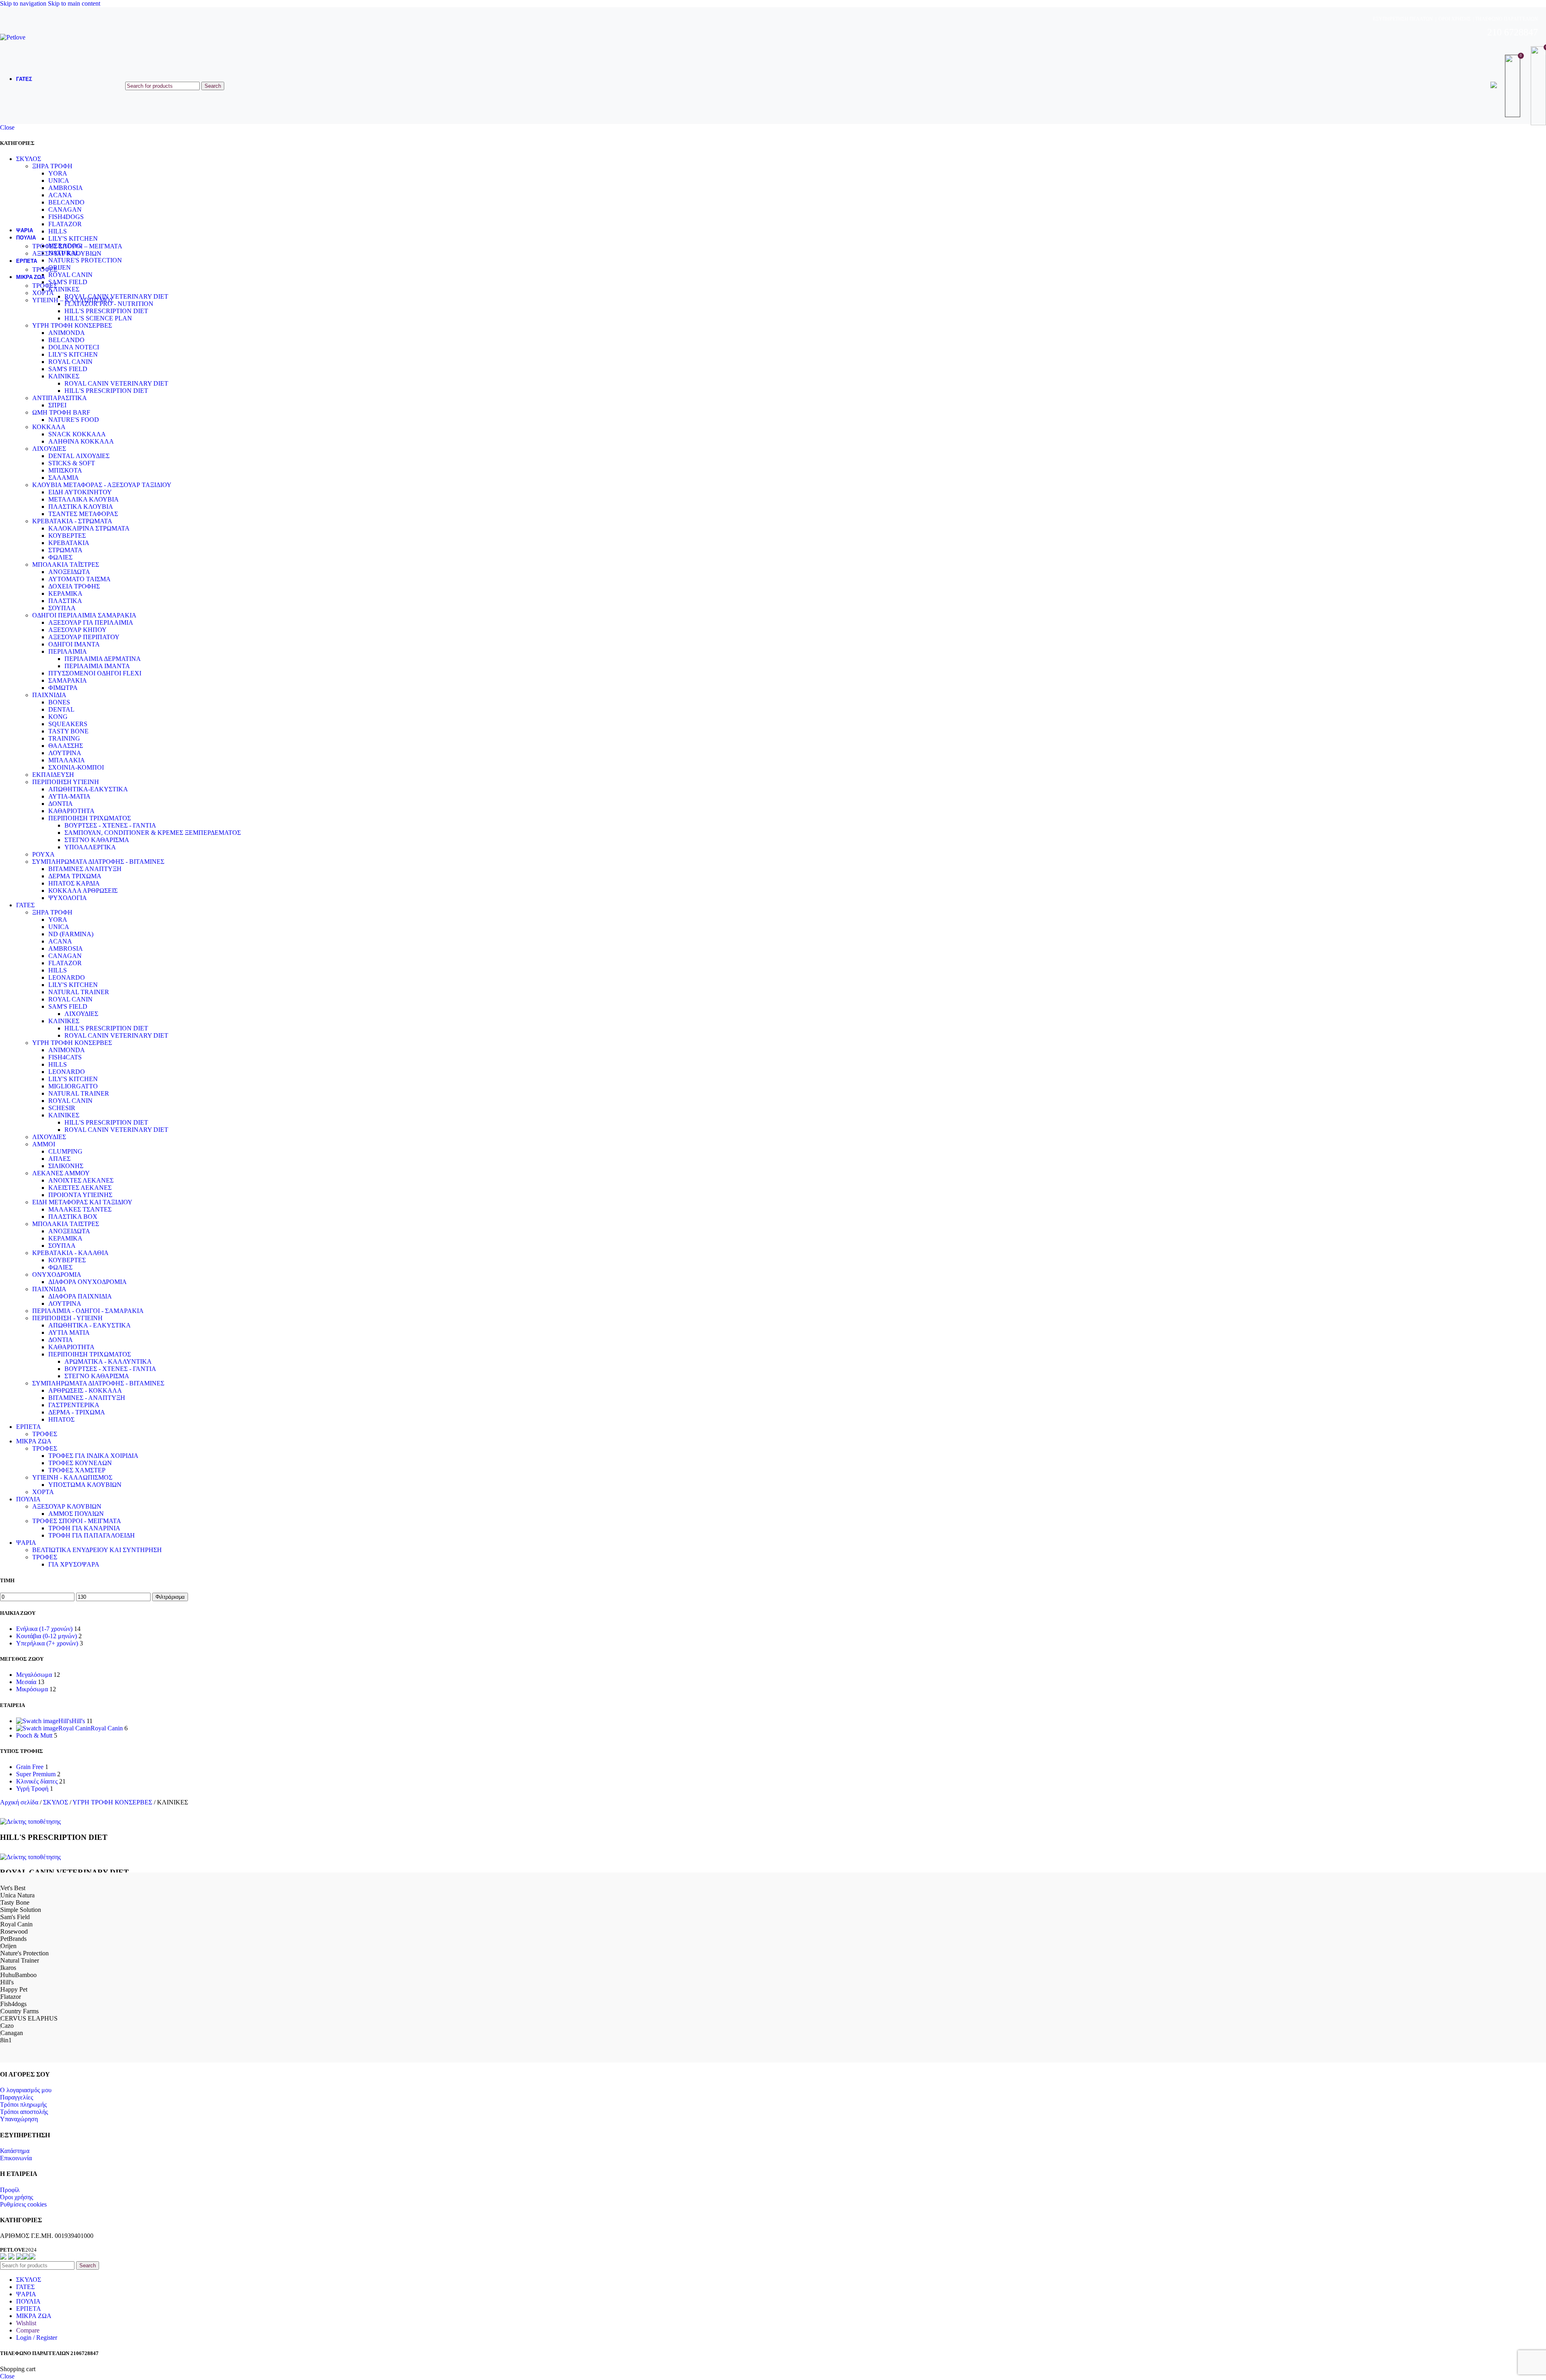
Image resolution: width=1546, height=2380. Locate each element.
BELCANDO (66, 340)
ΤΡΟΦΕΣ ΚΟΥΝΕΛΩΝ (80, 1463)
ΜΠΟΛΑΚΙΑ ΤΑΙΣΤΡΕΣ (66, 1224)
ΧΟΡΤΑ (43, 293)
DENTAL (61, 709)
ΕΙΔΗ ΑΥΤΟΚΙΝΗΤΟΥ (80, 492)
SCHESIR (62, 1108)
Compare (28, 2330)
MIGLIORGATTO (73, 1086)
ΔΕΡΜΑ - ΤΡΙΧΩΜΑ (77, 1412)
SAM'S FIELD (68, 369)
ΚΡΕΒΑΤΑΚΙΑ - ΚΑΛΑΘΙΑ (70, 1253)
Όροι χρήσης (17, 2197)
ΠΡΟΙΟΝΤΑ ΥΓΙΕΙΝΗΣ (80, 1195)
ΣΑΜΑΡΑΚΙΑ (68, 680)
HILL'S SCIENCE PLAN (98, 318)
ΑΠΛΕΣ (59, 1159)
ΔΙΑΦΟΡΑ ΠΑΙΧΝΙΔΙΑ (80, 1296)
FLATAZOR (65, 963)
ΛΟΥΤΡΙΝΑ (65, 753)
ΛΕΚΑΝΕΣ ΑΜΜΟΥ (61, 1173)
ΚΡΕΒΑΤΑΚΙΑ (69, 543)
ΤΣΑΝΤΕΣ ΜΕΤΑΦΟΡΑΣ (83, 514)
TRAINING (64, 738)
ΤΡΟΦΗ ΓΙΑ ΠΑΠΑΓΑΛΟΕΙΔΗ (92, 1535)
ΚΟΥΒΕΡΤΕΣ (67, 536)
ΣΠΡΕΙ (57, 405)
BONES (59, 702)
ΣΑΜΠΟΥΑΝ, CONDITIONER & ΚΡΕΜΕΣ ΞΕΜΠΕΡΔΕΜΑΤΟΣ (153, 833)
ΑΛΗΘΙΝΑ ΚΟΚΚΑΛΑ (81, 441)
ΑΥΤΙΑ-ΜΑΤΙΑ (69, 796)
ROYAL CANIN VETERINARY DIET (116, 383)
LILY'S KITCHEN (73, 354)
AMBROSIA (66, 948)
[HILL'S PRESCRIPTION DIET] (30, 1822)
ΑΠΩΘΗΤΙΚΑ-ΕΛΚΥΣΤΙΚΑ (88, 789)
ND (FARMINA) (71, 934)
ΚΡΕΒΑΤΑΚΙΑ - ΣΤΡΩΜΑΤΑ (72, 521)
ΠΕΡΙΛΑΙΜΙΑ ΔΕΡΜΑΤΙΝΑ (103, 659)
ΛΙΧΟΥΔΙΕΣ (49, 449)
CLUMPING (65, 1151)
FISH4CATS (65, 1057)
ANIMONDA (67, 333)
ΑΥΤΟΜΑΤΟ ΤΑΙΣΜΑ (80, 579)
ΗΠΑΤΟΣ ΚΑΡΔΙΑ (74, 883)
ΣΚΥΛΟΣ (56, 1802)
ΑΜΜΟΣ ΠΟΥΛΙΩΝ (76, 1514)
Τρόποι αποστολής (24, 2112)
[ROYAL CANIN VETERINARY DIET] (30, 1857)
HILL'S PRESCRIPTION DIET (106, 311)
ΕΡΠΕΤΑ (29, 1427)
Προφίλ (10, 2190)
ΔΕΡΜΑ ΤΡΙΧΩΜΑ (75, 876)
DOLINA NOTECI (74, 347)
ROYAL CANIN (70, 362)
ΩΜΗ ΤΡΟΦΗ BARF (61, 412)
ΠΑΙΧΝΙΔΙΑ (49, 695)
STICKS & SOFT (72, 463)
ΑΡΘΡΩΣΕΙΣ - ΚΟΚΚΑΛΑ (85, 1390)
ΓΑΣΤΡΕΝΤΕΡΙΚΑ (74, 1405)
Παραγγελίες (17, 2097)
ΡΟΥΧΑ (43, 854)
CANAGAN (65, 956)
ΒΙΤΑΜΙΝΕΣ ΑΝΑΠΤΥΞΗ (85, 869)
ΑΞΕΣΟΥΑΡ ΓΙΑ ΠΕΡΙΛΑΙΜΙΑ (91, 622)
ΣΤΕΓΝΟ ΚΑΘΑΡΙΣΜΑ (97, 840)
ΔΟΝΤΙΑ (61, 804)
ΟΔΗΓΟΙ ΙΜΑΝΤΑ (74, 644)
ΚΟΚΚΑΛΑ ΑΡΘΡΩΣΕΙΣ (83, 891)
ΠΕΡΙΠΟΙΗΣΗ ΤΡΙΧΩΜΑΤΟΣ (90, 818)
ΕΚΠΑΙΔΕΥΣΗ (53, 775)
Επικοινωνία (16, 2158)
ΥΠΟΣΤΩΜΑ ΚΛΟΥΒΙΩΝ (85, 1485)
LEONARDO (67, 977)
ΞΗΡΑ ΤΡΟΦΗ (52, 912)
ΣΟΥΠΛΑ (62, 608)
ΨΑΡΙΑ (26, 1543)
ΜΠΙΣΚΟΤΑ (65, 470)
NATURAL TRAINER (79, 992)
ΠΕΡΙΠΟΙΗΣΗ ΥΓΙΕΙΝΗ (66, 782)
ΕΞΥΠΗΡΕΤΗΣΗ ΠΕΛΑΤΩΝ (1403, 19)
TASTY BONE (68, 731)
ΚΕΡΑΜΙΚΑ (65, 593)
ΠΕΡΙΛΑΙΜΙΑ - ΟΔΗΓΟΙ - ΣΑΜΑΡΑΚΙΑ (88, 1311)
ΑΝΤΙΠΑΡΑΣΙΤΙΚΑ (60, 398)
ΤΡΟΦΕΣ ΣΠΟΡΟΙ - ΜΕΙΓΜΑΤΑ (77, 1521)
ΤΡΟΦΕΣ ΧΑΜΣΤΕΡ (77, 1470)
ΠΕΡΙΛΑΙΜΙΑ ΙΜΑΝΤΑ (97, 666)
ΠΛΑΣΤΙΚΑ (65, 601)
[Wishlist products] (1514, 86)
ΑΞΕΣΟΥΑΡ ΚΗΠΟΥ (78, 630)
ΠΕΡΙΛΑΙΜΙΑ (68, 651)
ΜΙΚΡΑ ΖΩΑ (34, 1441)
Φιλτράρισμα (170, 1597)
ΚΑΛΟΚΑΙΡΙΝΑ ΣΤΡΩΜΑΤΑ (89, 528)
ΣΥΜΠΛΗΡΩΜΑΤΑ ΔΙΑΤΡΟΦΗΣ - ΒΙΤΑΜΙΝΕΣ (98, 862)
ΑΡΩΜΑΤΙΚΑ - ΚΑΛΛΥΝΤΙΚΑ (108, 1361)
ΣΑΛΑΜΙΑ (64, 478)
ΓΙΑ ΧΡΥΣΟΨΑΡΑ (74, 1564)
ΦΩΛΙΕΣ (60, 557)
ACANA (60, 941)
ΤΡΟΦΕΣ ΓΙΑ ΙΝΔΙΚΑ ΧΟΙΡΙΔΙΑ (93, 1456)
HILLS (58, 970)
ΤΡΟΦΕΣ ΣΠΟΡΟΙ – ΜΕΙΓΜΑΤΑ (77, 246)
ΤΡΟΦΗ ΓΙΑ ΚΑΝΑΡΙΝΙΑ (84, 1528)
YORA (58, 920)
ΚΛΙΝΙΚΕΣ (64, 376)
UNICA (59, 927)
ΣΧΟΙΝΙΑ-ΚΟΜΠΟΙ (76, 767)
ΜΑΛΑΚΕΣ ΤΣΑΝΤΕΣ (80, 1209)
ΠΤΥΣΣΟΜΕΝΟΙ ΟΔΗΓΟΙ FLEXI (95, 673)
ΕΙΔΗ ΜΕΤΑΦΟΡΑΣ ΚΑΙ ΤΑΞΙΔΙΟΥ (82, 1202)
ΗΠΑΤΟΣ (61, 1419)
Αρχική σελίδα (20, 1802)
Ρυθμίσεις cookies (23, 2204)
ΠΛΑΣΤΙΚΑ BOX (73, 1217)
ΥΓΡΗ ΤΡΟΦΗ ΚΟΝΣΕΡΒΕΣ (72, 325)
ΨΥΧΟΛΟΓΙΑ (68, 898)
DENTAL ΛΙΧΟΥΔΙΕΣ (79, 456)
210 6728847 (1513, 32)
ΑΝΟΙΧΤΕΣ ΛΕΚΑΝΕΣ (81, 1180)
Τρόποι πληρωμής (23, 2104)
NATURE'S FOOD (74, 420)
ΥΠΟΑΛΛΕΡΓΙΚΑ (90, 847)
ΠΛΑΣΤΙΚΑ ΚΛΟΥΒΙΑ (81, 507)
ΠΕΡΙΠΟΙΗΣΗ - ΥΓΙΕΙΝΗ (67, 1318)
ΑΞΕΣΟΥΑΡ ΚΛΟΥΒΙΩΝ (67, 253)
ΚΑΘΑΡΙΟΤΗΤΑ (71, 811)
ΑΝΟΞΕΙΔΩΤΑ (69, 572)
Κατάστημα (15, 2151)
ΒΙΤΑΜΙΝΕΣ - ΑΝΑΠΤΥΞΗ (87, 1398)
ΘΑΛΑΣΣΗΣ (66, 746)
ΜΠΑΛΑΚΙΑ (67, 760)
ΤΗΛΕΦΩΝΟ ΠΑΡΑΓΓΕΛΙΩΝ (1507, 19)
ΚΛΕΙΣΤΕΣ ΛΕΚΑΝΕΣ (80, 1188)
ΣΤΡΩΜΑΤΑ (65, 550)
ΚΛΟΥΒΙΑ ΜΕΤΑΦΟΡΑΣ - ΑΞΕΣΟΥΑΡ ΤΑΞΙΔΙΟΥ (102, 485)
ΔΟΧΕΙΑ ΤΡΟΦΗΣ (74, 586)
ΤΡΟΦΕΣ (45, 269)
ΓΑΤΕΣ (25, 905)
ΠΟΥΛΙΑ (28, 1499)
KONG (58, 717)
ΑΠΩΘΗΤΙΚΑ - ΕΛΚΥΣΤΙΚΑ (90, 1325)
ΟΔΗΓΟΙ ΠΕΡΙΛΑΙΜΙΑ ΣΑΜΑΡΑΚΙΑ (84, 615)
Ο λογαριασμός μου (26, 2090)
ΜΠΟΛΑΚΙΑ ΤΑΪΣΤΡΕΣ (66, 565)
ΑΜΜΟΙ (44, 1144)
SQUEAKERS (68, 724)
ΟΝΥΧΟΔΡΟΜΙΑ (57, 1275)
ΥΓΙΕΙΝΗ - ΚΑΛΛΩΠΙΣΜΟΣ (72, 1477)
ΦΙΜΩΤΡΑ (63, 688)
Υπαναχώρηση (19, 2119)
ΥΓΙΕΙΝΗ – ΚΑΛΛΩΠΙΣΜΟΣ (73, 300)
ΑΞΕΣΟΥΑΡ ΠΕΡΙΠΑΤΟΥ (84, 637)
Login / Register (37, 2338)
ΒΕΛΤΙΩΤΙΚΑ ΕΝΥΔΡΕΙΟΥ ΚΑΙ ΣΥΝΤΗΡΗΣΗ (97, 1550)
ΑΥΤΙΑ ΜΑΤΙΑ (69, 1332)
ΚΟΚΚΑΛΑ (49, 427)
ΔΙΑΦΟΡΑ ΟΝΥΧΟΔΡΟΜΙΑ (88, 1282)
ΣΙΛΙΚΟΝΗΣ (66, 1166)
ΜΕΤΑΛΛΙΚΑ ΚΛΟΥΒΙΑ (84, 499)
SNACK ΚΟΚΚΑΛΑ (77, 434)
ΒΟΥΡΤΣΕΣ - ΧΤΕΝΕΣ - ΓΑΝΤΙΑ (110, 825)
